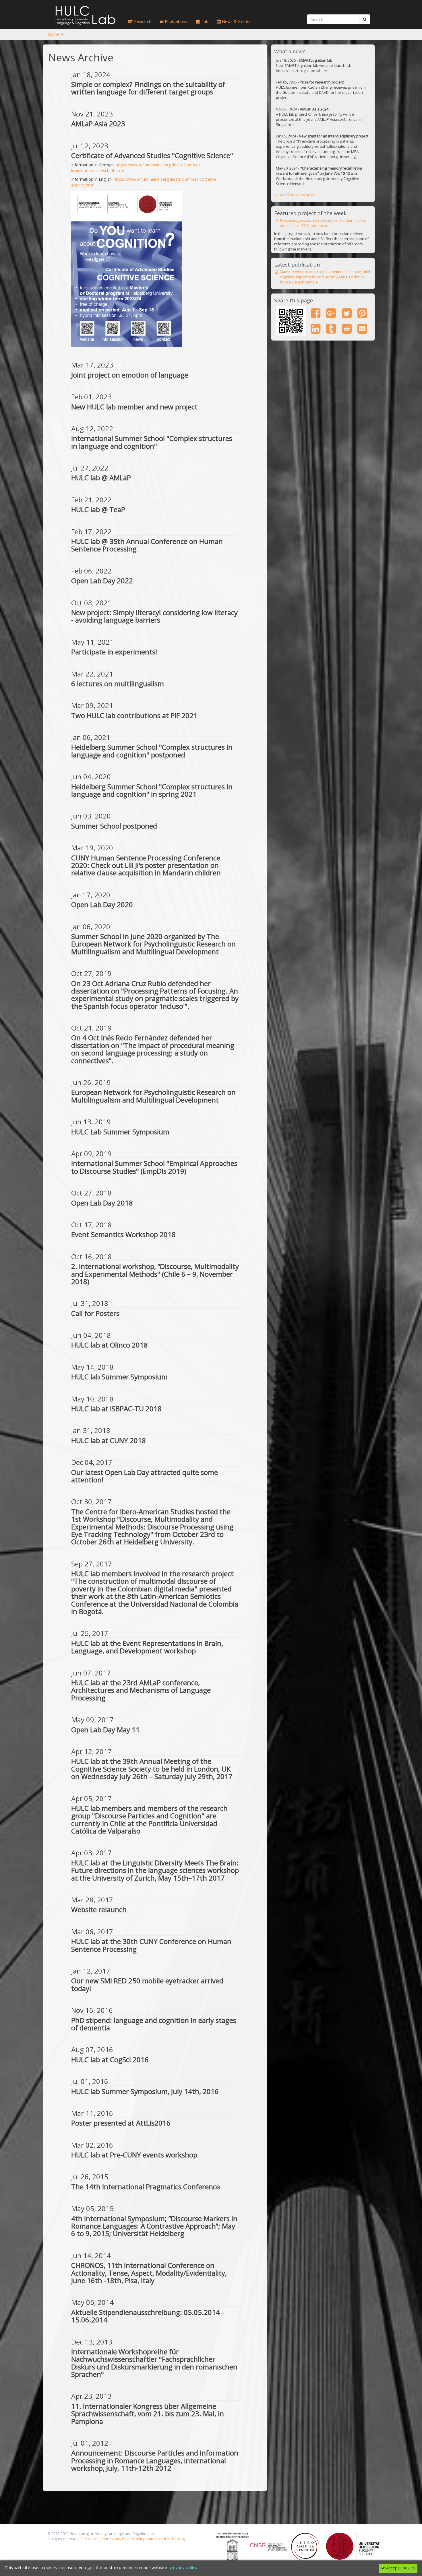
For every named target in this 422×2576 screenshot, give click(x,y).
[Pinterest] (362, 313)
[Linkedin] (315, 328)
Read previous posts (298, 195)
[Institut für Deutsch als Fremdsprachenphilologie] (233, 2546)
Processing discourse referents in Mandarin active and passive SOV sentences (323, 223)
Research (142, 21)
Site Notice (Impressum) (101, 2539)
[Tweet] (347, 313)
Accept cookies (400, 2568)
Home (54, 34)
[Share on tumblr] (331, 328)
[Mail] (362, 328)
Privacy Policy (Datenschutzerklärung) (154, 2539)
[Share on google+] (331, 313)
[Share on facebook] (315, 313)
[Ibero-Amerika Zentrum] (305, 2546)
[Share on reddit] (347, 328)
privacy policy (184, 2568)
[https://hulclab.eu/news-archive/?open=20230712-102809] (291, 321)
